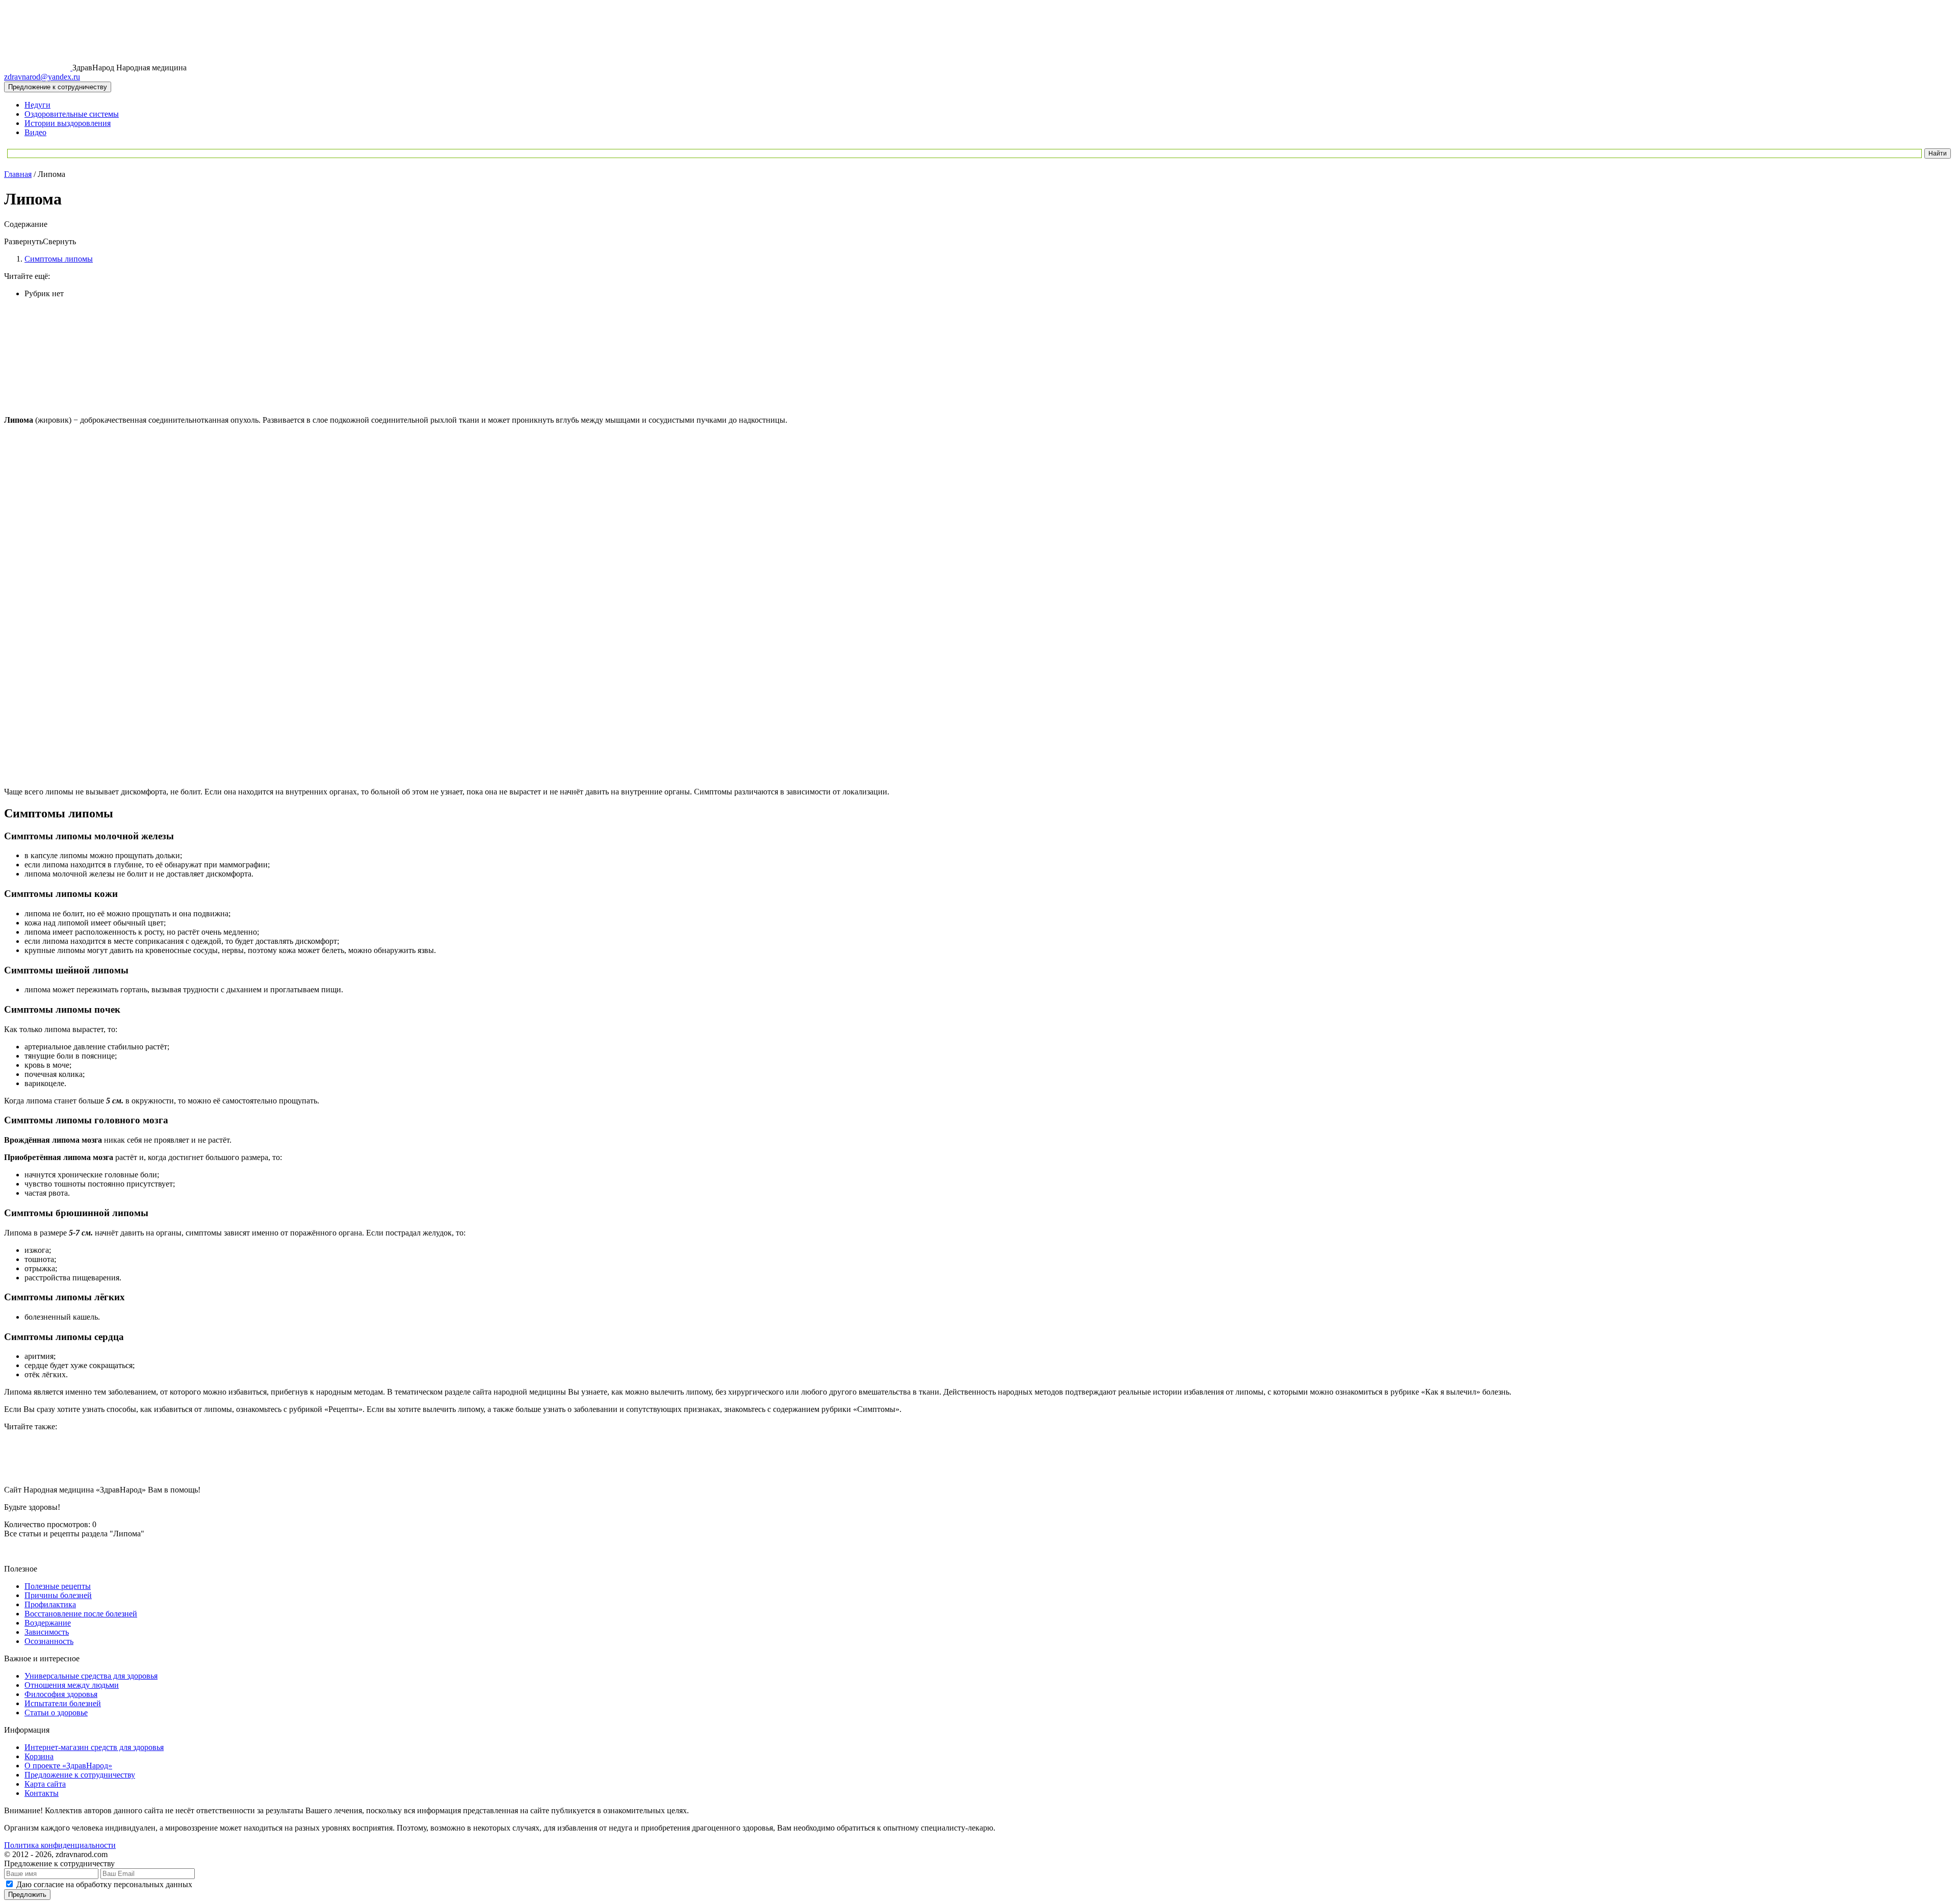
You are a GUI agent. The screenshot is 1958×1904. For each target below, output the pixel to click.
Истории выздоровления (68, 123)
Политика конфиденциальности (60, 1845)
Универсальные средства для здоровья (91, 1676)
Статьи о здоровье (56, 1713)
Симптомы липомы (59, 259)
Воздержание (48, 1623)
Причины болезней (58, 1595)
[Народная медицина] (38, 68)
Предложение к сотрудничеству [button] (58, 87)
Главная (18, 174)
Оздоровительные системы (72, 114)
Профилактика (50, 1604)
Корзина (39, 1756)
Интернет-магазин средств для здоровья (94, 1747)
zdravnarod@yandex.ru (42, 77)
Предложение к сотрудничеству (80, 1775)
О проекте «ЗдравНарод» (68, 1766)
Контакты (42, 1793)
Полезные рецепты (58, 1586)
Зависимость (47, 1632)
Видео (35, 132)
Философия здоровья (61, 1694)
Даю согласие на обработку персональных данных (104, 1884)
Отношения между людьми (72, 1685)
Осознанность (49, 1641)
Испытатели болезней (63, 1703)
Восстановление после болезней (81, 1614)
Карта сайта (45, 1784)
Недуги (37, 105)
